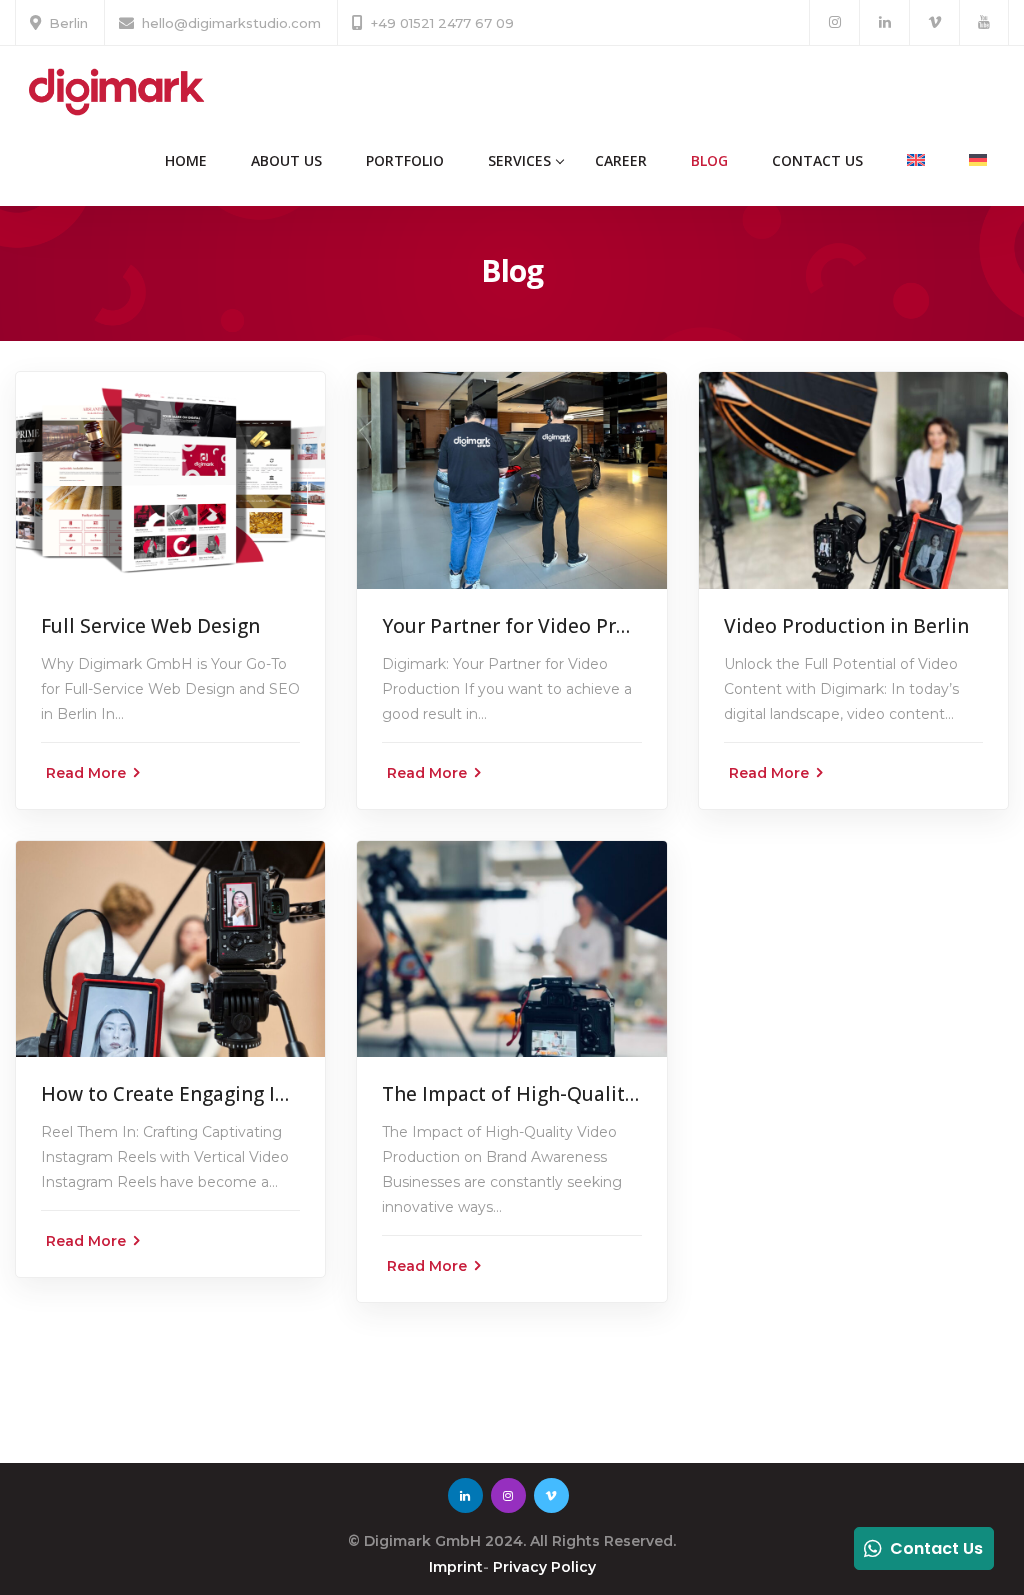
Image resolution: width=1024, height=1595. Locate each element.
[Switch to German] (978, 161)
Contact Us (936, 1548)
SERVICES (519, 160)
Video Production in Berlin (846, 626)
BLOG (709, 160)
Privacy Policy (544, 1567)
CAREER (621, 160)
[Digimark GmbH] (115, 91)
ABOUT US (286, 160)
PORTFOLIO (405, 160)
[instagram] (834, 22)
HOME (186, 160)
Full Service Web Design (150, 626)
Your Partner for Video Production (540, 626)
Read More (86, 773)
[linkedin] (884, 22)
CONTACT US (817, 160)
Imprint (456, 1567)
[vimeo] (934, 22)
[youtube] (984, 22)
